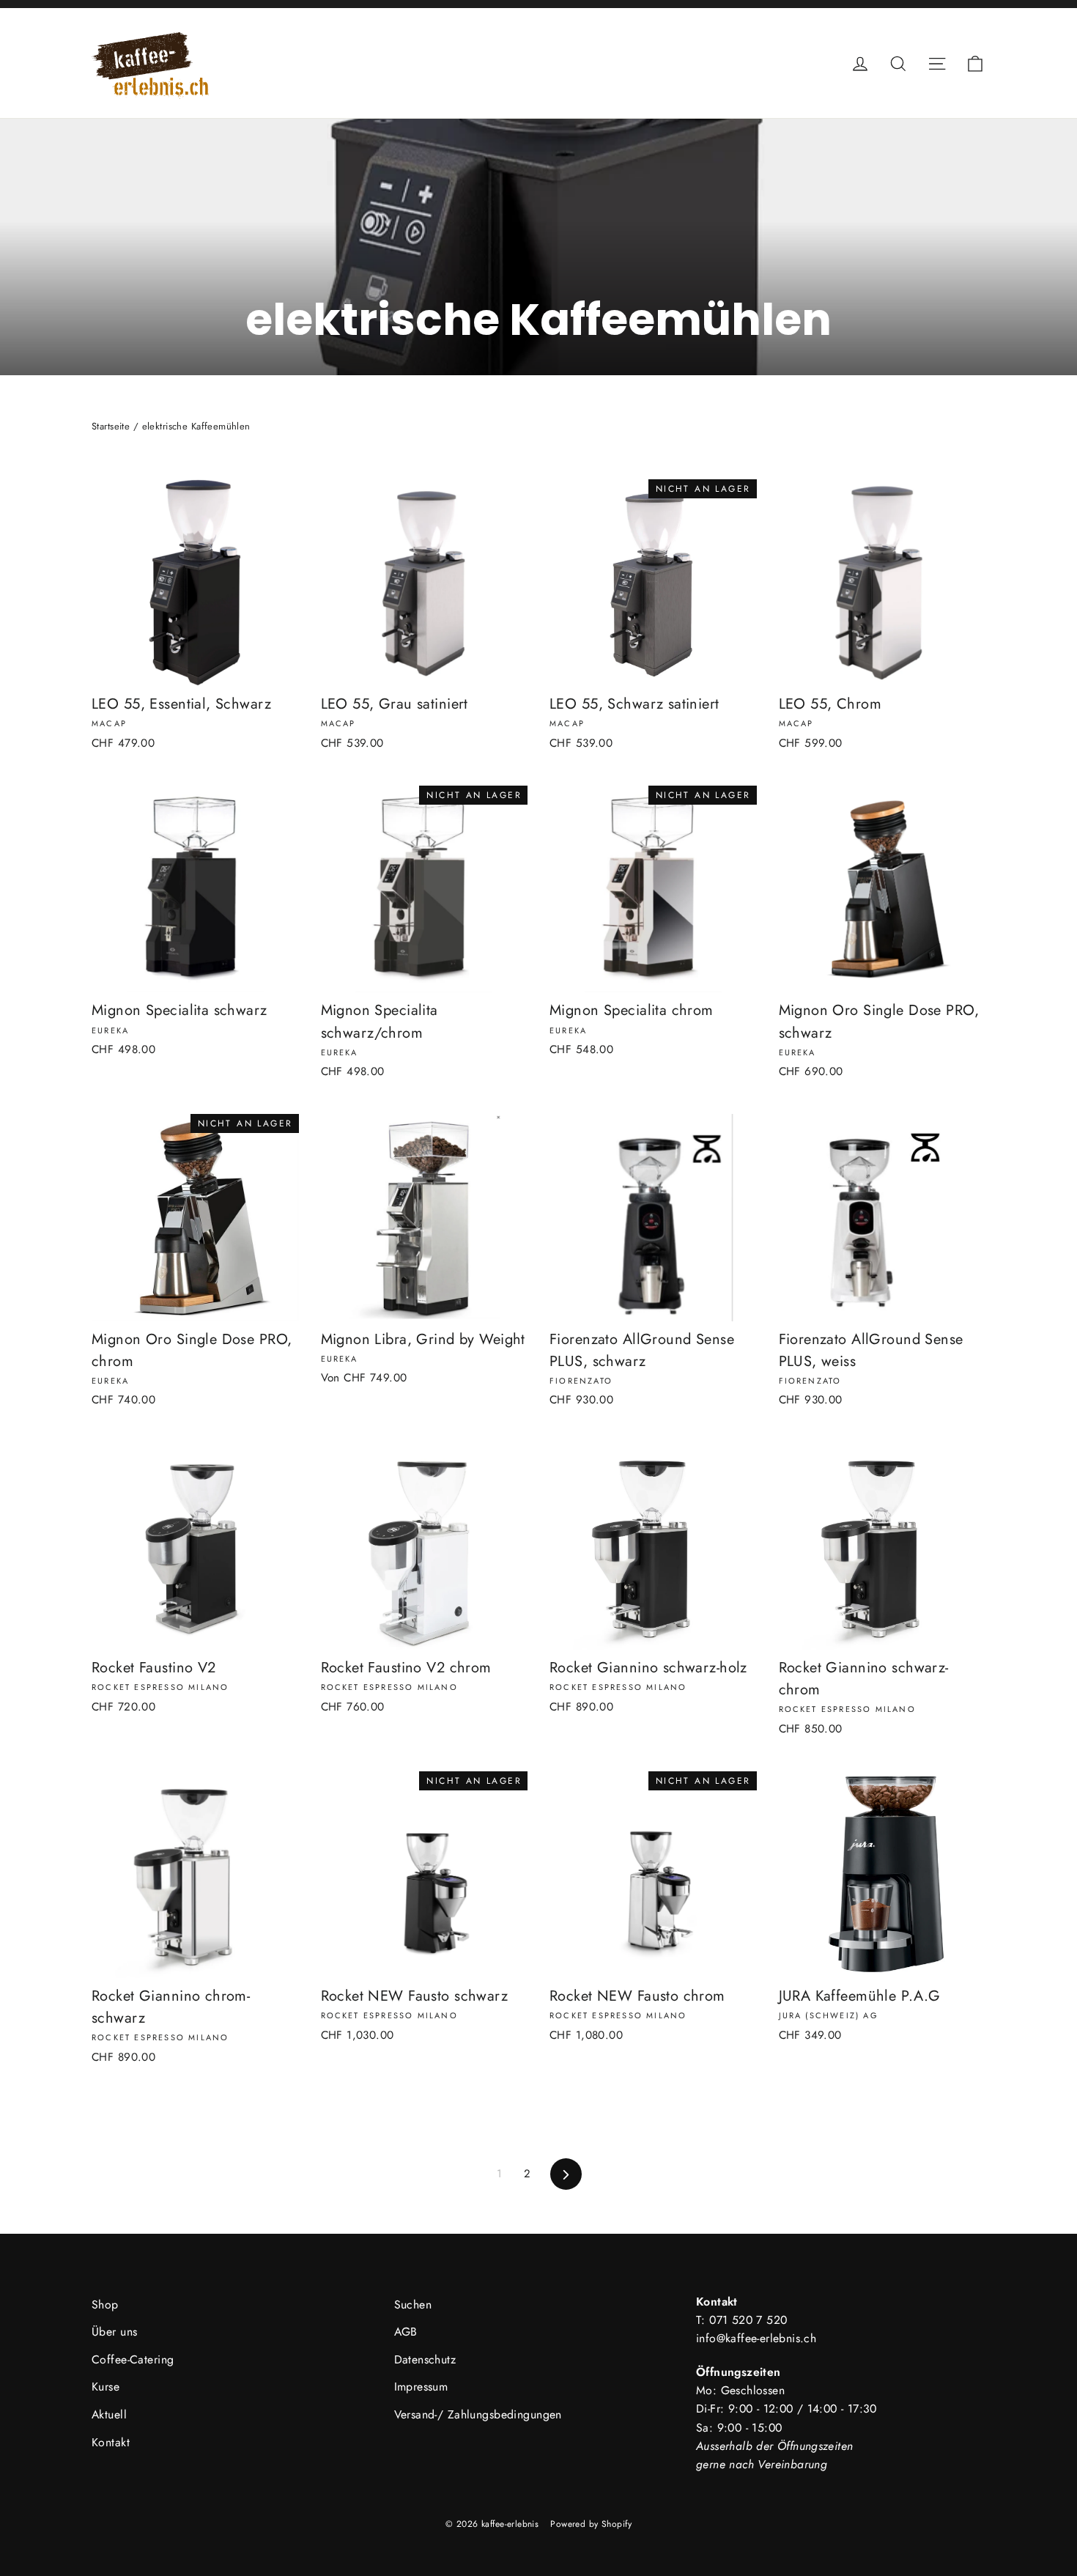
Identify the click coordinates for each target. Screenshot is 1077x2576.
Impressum (421, 2387)
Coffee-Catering (133, 2359)
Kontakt (111, 2442)
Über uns (114, 2332)
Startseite (111, 426)
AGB (406, 2332)
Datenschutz (425, 2359)
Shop (105, 2304)
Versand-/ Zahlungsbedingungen (478, 2414)
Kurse (106, 2387)
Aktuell (109, 2414)
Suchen (413, 2304)
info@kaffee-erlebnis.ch (756, 2338)
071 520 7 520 (748, 2320)
